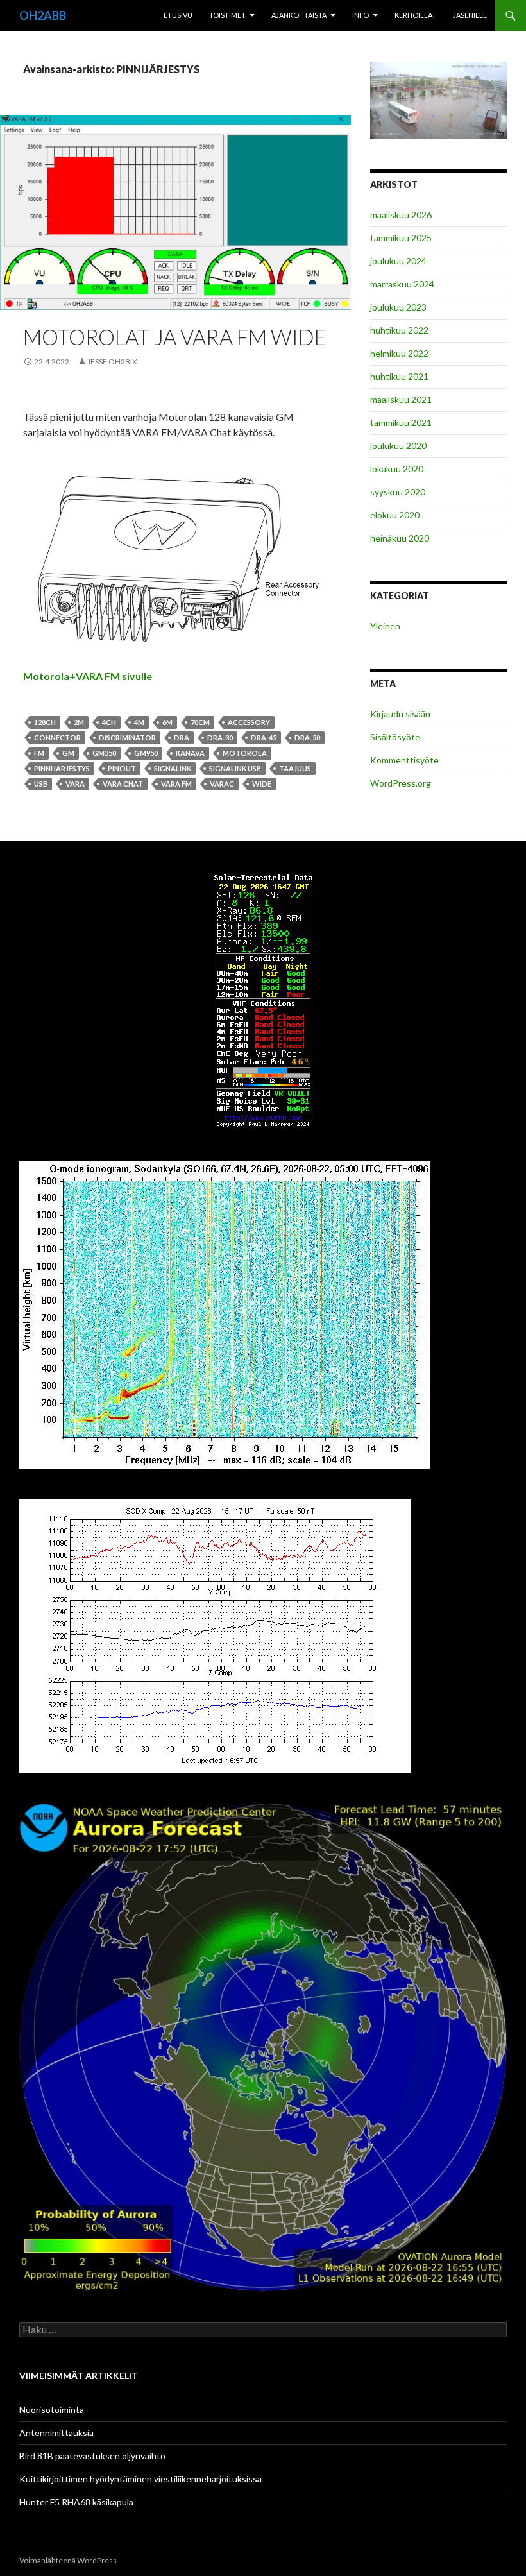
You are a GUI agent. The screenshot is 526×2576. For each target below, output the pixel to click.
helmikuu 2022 (399, 353)
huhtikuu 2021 (399, 376)
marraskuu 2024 (402, 284)
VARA (75, 784)
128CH (45, 722)
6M (167, 722)
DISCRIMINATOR (127, 738)
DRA (182, 738)
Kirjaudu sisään (400, 714)
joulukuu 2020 (398, 446)
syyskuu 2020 (398, 492)
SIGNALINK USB (235, 768)
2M (79, 722)
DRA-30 (220, 738)
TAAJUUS (295, 768)
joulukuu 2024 (398, 261)
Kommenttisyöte (404, 760)
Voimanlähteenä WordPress (68, 2560)
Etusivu (178, 15)
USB (41, 784)
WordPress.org (401, 783)
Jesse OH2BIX (112, 362)
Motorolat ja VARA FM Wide (175, 337)
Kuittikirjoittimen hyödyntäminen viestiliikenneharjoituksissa (140, 2479)
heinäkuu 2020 (400, 538)
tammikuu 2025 (401, 238)
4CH (109, 722)
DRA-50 (307, 738)
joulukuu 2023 (398, 307)
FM (39, 753)
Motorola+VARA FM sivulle (88, 676)
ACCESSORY (249, 722)
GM (68, 753)
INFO (361, 15)
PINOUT (122, 768)
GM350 (104, 753)
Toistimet (227, 15)
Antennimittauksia (56, 2433)
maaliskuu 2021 (401, 399)
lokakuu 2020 (397, 469)
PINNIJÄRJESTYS (62, 768)
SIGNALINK (173, 768)
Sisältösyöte (395, 737)
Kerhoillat (415, 15)
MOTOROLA (245, 753)
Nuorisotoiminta (52, 2410)
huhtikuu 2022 (399, 330)
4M (139, 722)
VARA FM (176, 784)
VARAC (222, 784)
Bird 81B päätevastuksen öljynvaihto (92, 2456)
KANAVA (190, 753)
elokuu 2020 (395, 515)
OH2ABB (43, 15)
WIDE (262, 784)
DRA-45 (264, 738)
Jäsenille (470, 15)
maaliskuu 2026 (401, 215)
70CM (200, 722)
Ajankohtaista (299, 15)
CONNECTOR (57, 738)
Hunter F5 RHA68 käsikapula (76, 2502)
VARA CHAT (123, 784)
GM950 (146, 753)
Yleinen (385, 626)
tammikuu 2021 (401, 422)
